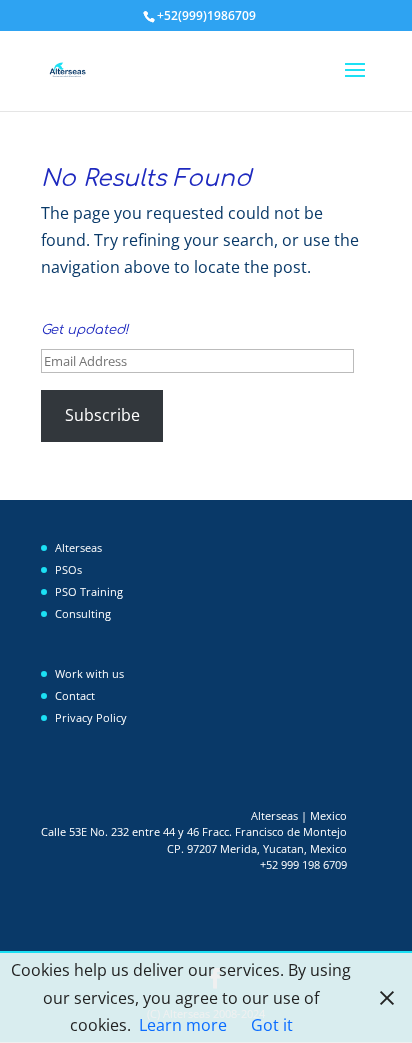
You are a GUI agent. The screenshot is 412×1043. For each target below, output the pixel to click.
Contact (75, 695)
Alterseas (78, 547)
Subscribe (102, 415)
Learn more (183, 1025)
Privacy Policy (91, 717)
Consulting (83, 613)
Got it (272, 1025)
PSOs (68, 569)
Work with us (89, 673)
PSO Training (89, 591)
